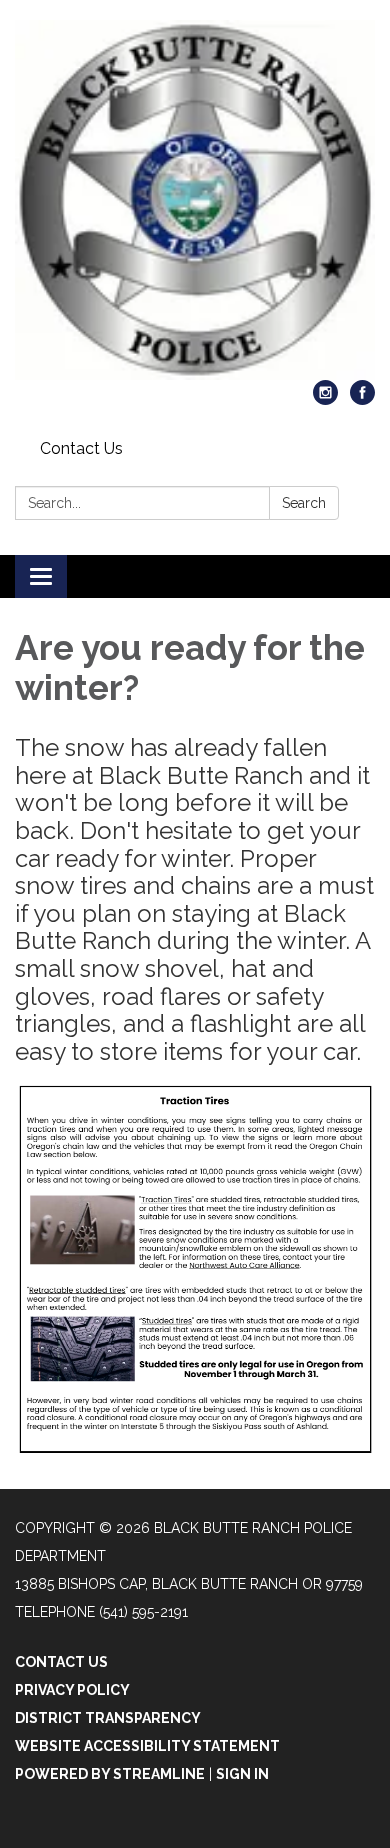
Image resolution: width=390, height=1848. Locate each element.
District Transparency (108, 1718)
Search (304, 503)
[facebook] (362, 399)
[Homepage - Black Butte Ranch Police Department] (195, 200)
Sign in (242, 1774)
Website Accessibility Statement (147, 1746)
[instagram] (325, 399)
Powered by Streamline (110, 1774)
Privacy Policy (72, 1690)
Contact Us (81, 448)
